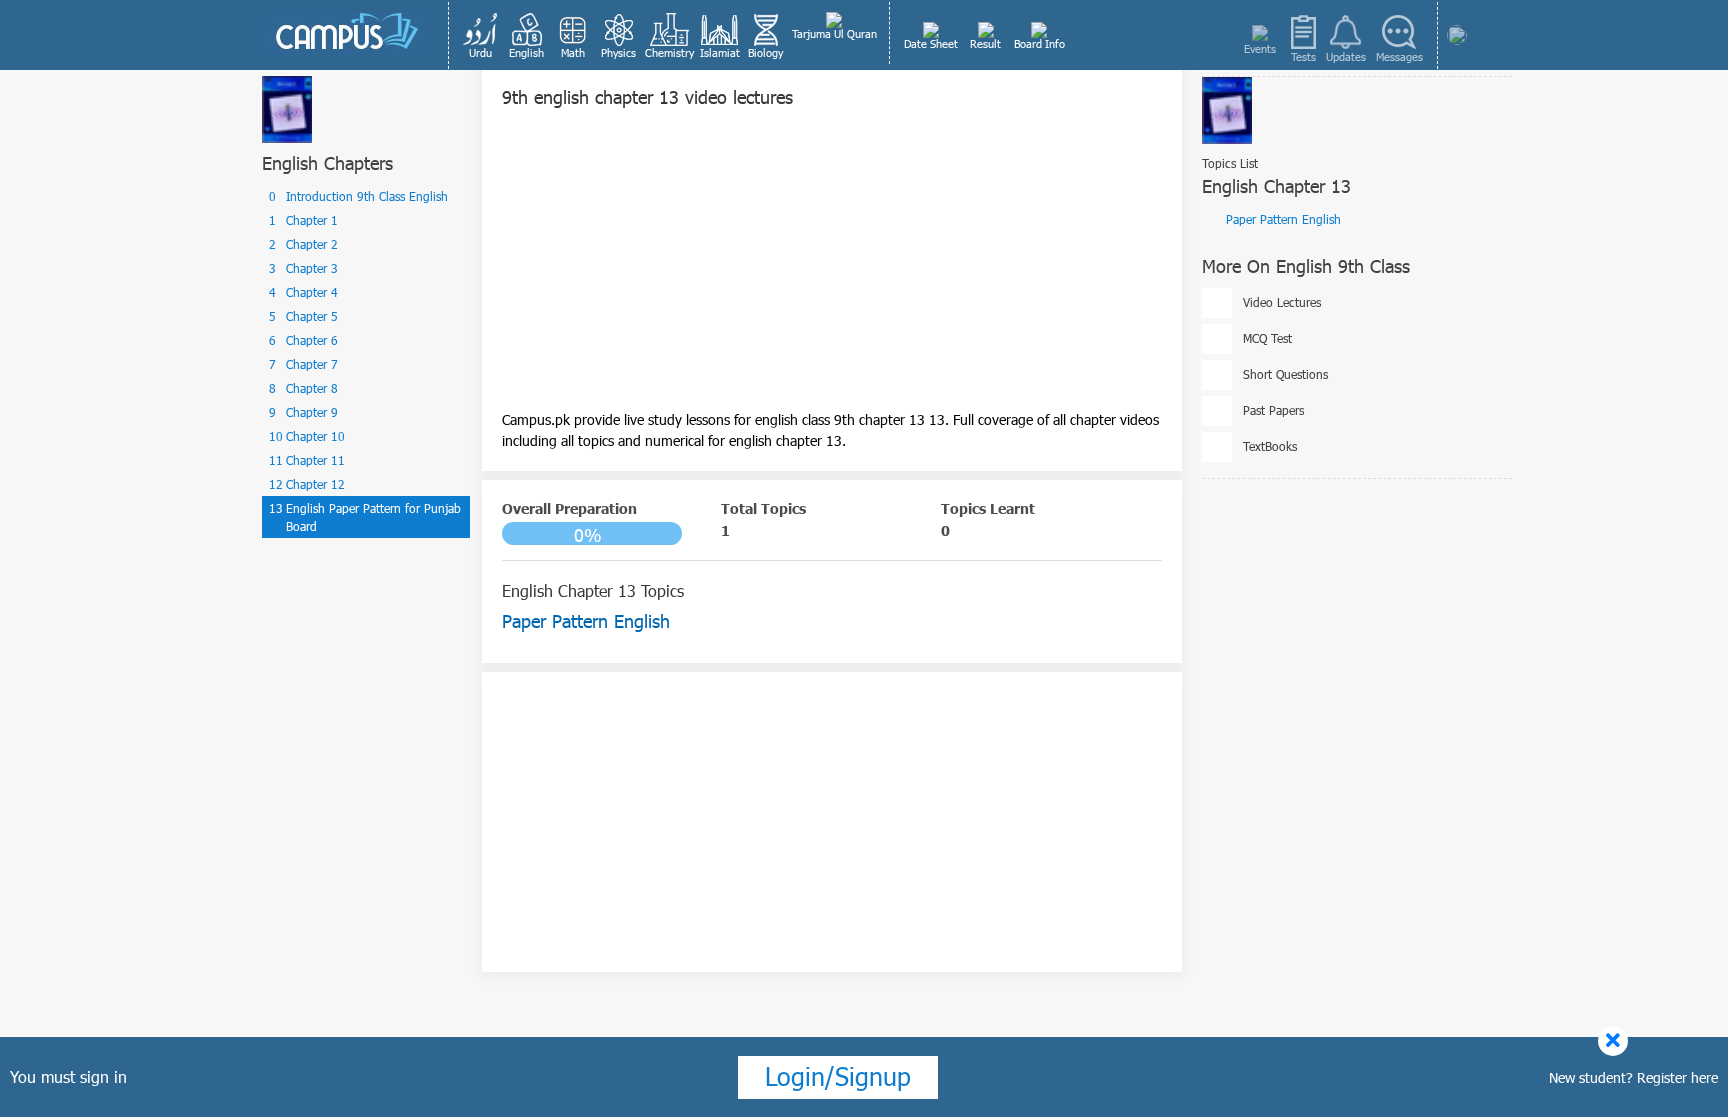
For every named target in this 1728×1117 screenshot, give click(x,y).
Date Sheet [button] (931, 43)
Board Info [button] (1039, 43)
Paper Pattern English (1283, 219)
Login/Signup (838, 1076)
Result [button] (985, 43)
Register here (1677, 1077)
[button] (481, 35)
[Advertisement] (832, 269)
